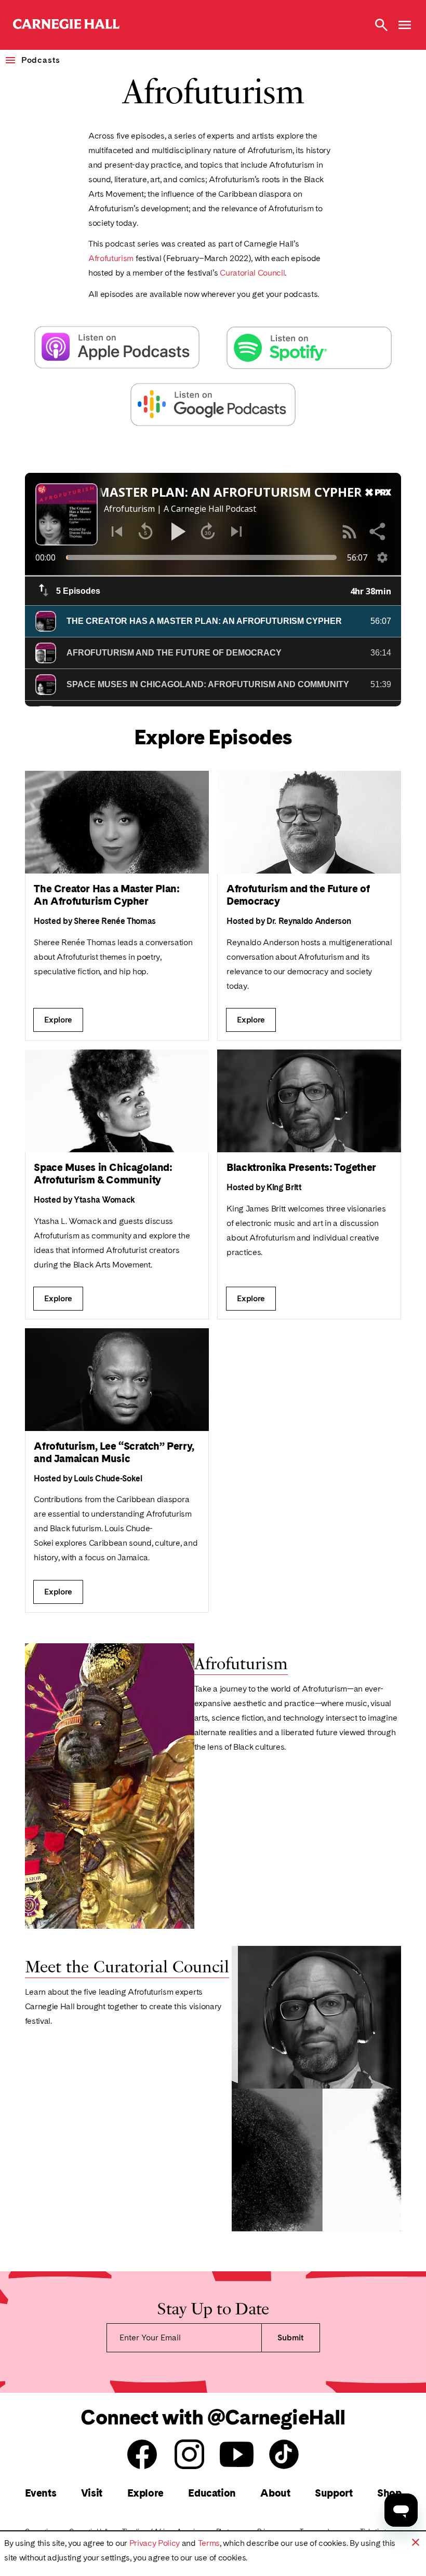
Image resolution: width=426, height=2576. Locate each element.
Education (212, 2493)
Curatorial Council (252, 273)
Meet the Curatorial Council (127, 1965)
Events (41, 2493)
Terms (209, 2543)
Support (334, 2493)
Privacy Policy (155, 2543)
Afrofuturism (112, 258)
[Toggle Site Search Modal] (381, 25)
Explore (145, 2493)
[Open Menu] (405, 25)
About (275, 2493)
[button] (416, 2542)
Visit (92, 2493)
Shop (389, 2493)
